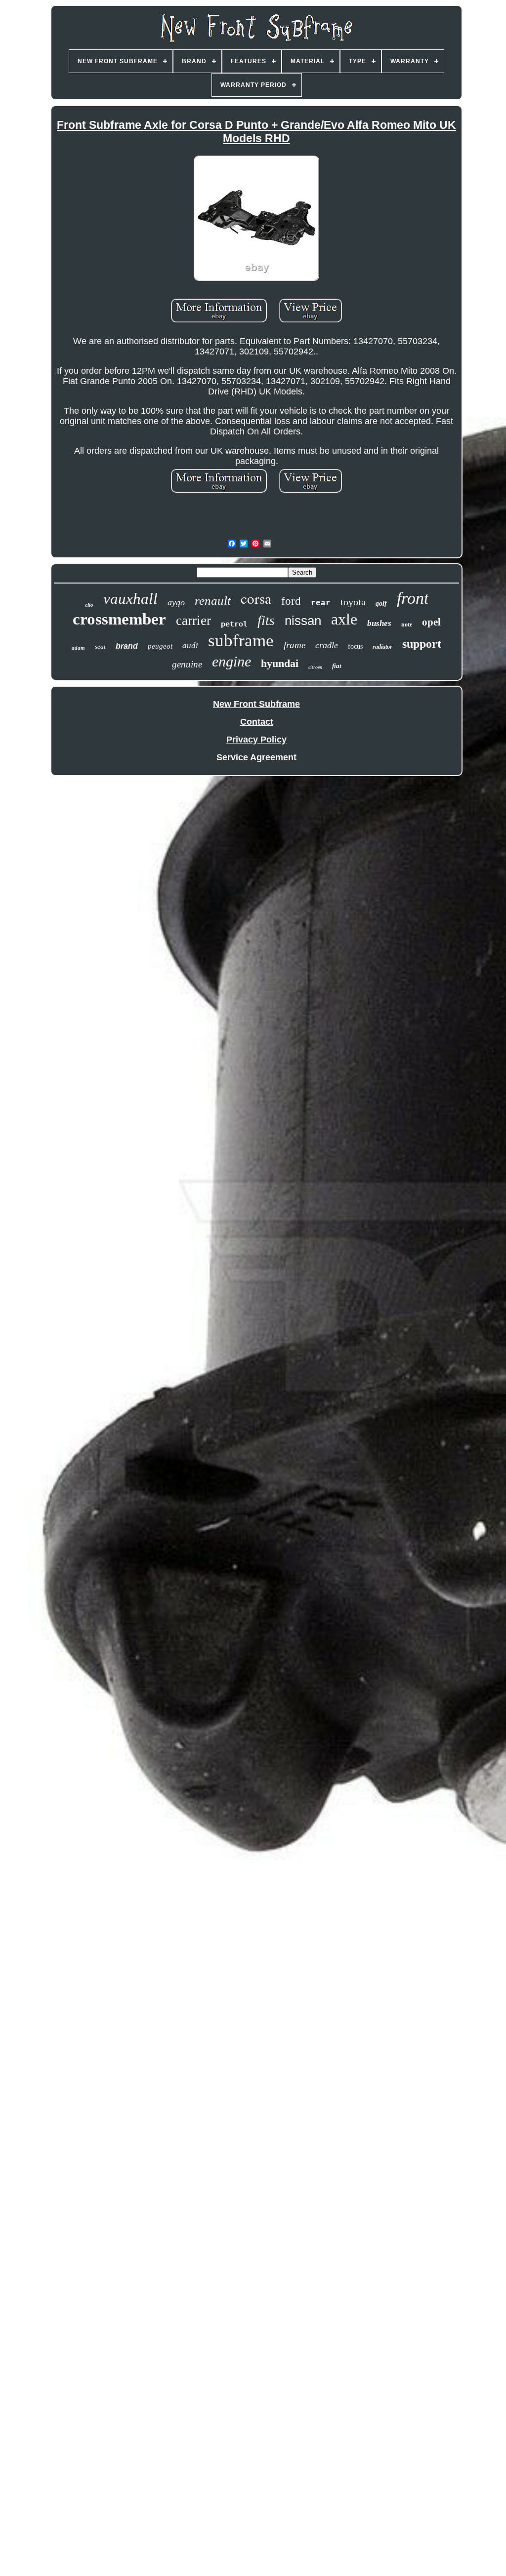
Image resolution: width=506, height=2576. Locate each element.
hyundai (280, 663)
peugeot (160, 646)
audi (190, 645)
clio (89, 605)
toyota (353, 602)
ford (291, 601)
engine (232, 661)
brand (127, 646)
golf (381, 604)
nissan (303, 621)
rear (321, 603)
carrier (193, 621)
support (422, 644)
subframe (241, 641)
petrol (234, 624)
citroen (315, 667)
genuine (187, 664)
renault (213, 601)
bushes (379, 623)
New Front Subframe (256, 704)
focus (355, 646)
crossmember (119, 619)
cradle (327, 645)
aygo (176, 602)
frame (295, 645)
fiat (337, 666)
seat (100, 646)
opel (431, 622)
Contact (257, 722)
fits (266, 620)
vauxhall (130, 599)
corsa (256, 598)
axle (344, 619)
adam (78, 648)
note (407, 624)
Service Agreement (256, 757)
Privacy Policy (256, 740)
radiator (382, 647)
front (413, 598)
